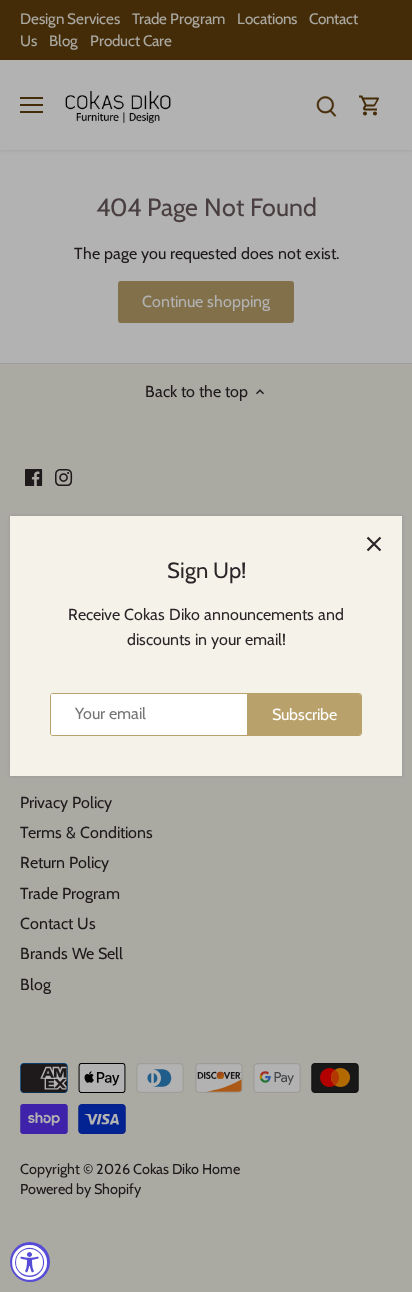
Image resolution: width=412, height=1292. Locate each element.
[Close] (374, 544)
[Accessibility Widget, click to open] (30, 1262)
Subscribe (304, 714)
